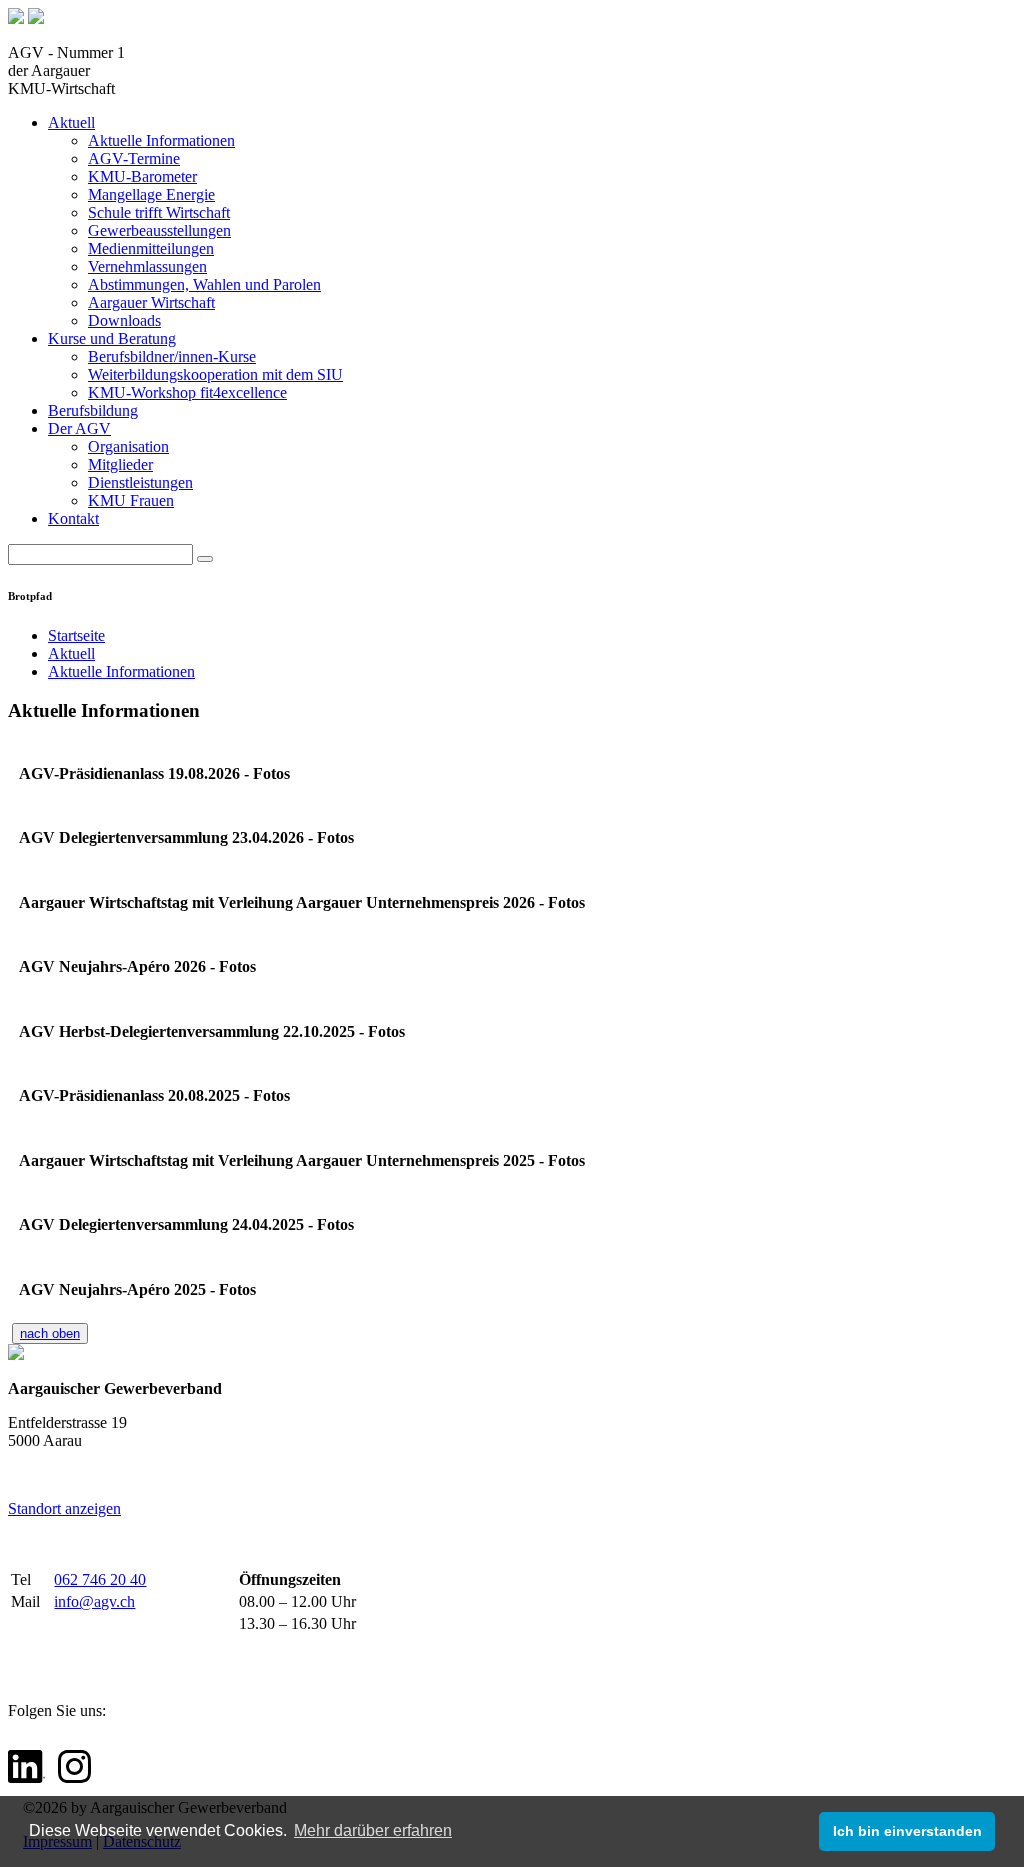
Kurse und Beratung (112, 338)
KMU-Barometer (142, 176)
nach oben (50, 1333)
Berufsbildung (93, 410)
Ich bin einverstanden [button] (907, 1831)
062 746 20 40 (100, 1579)
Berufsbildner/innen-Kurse (172, 356)
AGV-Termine (134, 158)
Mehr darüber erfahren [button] (373, 1830)
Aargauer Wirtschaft (151, 302)
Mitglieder (120, 464)
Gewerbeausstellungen (159, 230)
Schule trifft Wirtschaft (159, 212)
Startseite (76, 635)
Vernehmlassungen (147, 266)
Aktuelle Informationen (161, 140)
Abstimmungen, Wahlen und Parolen (204, 284)
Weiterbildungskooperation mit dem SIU (215, 374)
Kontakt (73, 518)
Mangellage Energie (151, 194)
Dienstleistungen (140, 482)
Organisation (128, 446)
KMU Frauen (131, 500)
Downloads (124, 320)
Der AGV (79, 428)
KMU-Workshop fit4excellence (187, 392)
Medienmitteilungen (151, 248)
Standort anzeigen (64, 1508)
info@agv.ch (94, 1601)
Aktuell (71, 122)
